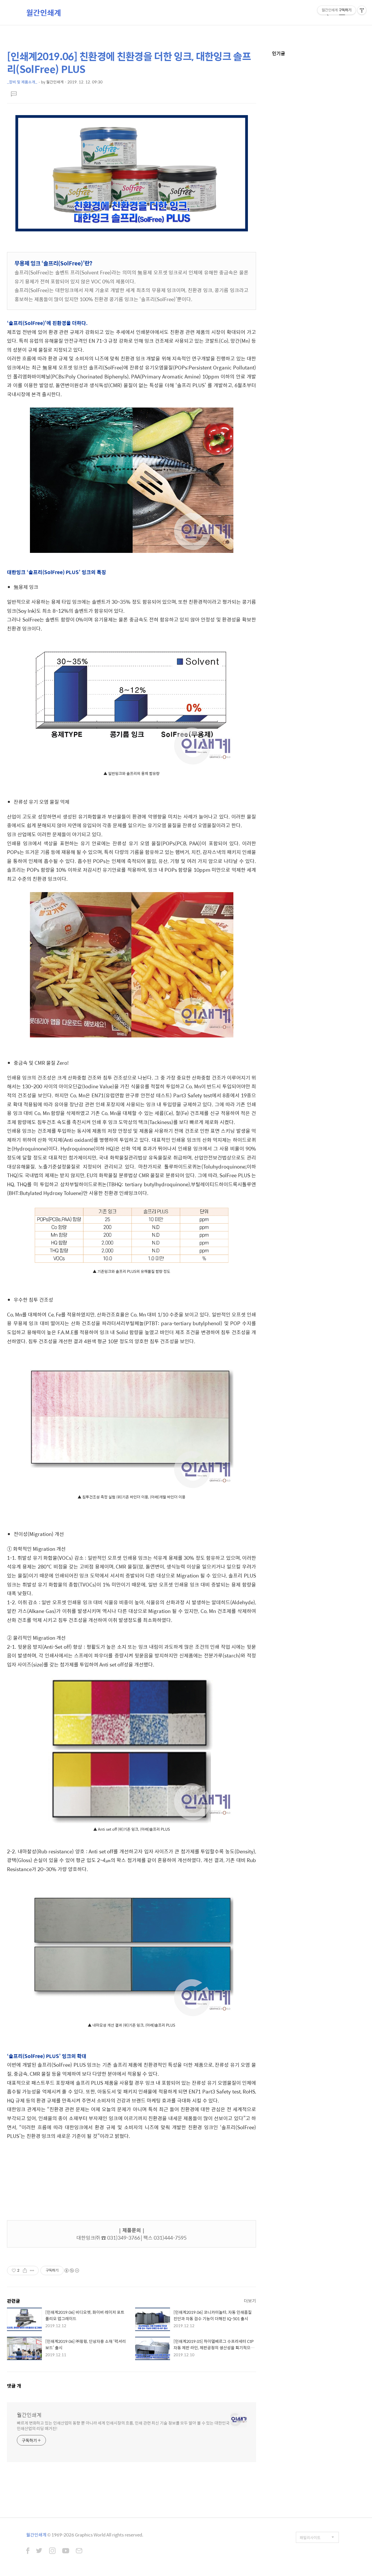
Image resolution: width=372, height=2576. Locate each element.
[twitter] (39, 2551)
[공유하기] (25, 2270)
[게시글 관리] (32, 2270)
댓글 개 (14, 2386)
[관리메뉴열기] (362, 10)
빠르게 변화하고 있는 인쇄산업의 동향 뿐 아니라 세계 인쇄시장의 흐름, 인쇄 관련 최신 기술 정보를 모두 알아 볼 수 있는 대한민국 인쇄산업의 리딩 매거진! (123, 2425)
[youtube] (66, 2551)
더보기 (250, 2301)
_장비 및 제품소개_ (22, 82)
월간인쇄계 (44, 12)
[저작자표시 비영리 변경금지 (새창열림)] (71, 2270)
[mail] (79, 2551)
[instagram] (52, 2551)
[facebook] (28, 2551)
